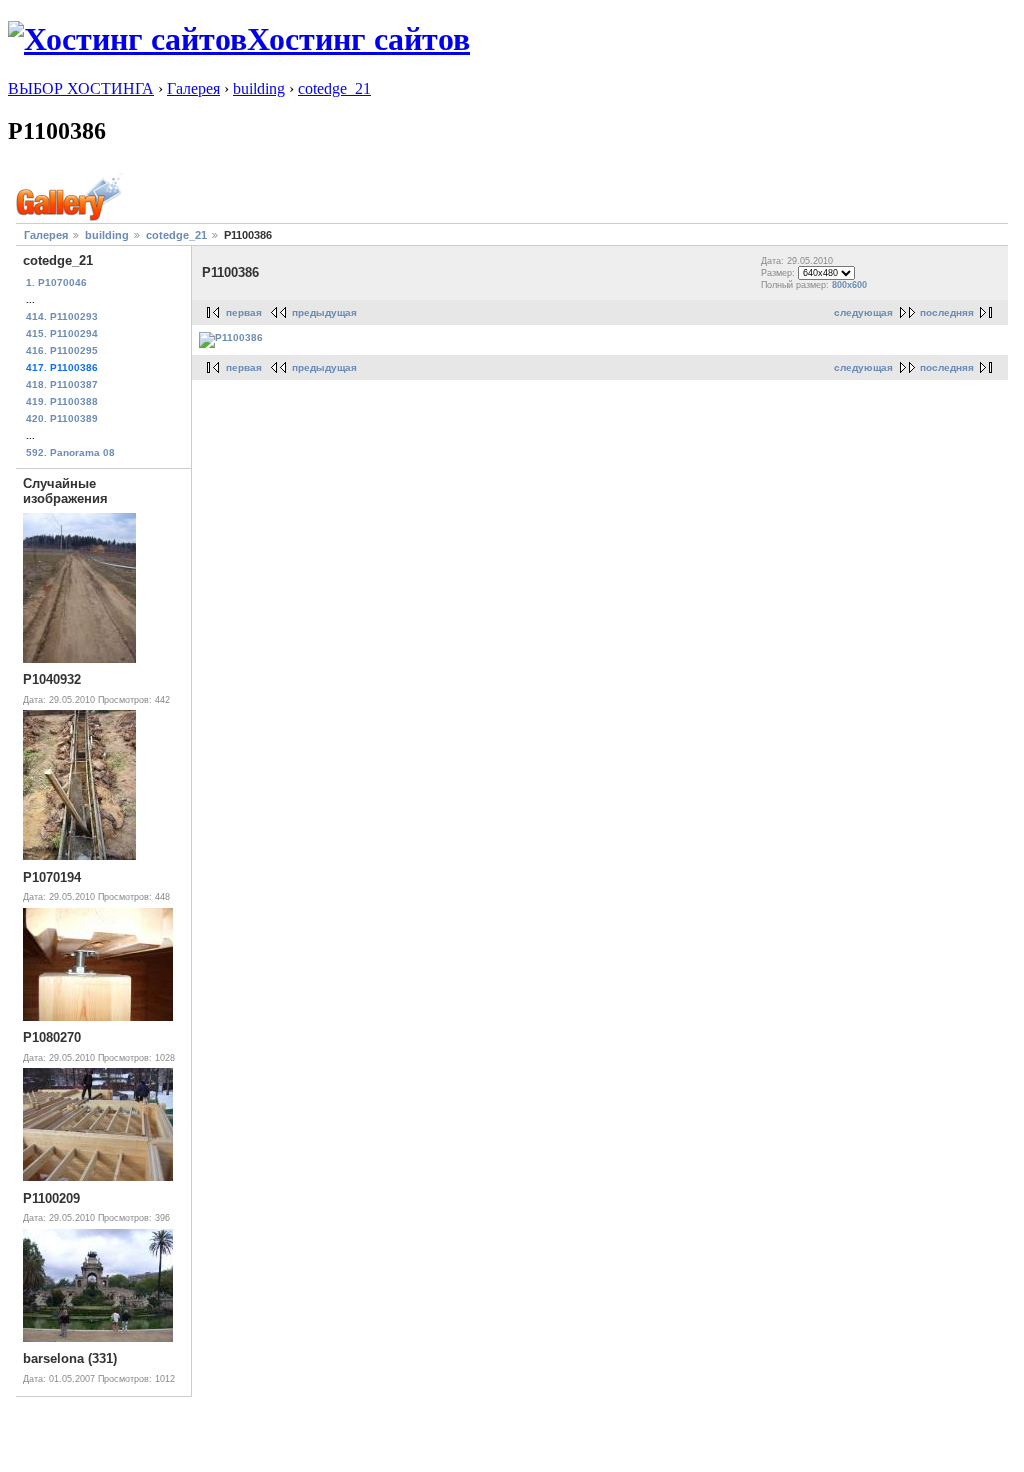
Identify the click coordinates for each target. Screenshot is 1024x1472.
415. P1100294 (62, 333)
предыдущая (324, 312)
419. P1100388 (62, 401)
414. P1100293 (62, 316)
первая (244, 312)
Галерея (193, 88)
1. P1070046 (56, 282)
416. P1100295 (62, 350)
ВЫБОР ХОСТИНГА (81, 88)
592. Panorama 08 (70, 452)
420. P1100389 (62, 418)
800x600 (849, 285)
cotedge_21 (334, 88)
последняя (947, 312)
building (259, 88)
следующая (863, 312)
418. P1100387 (62, 384)
